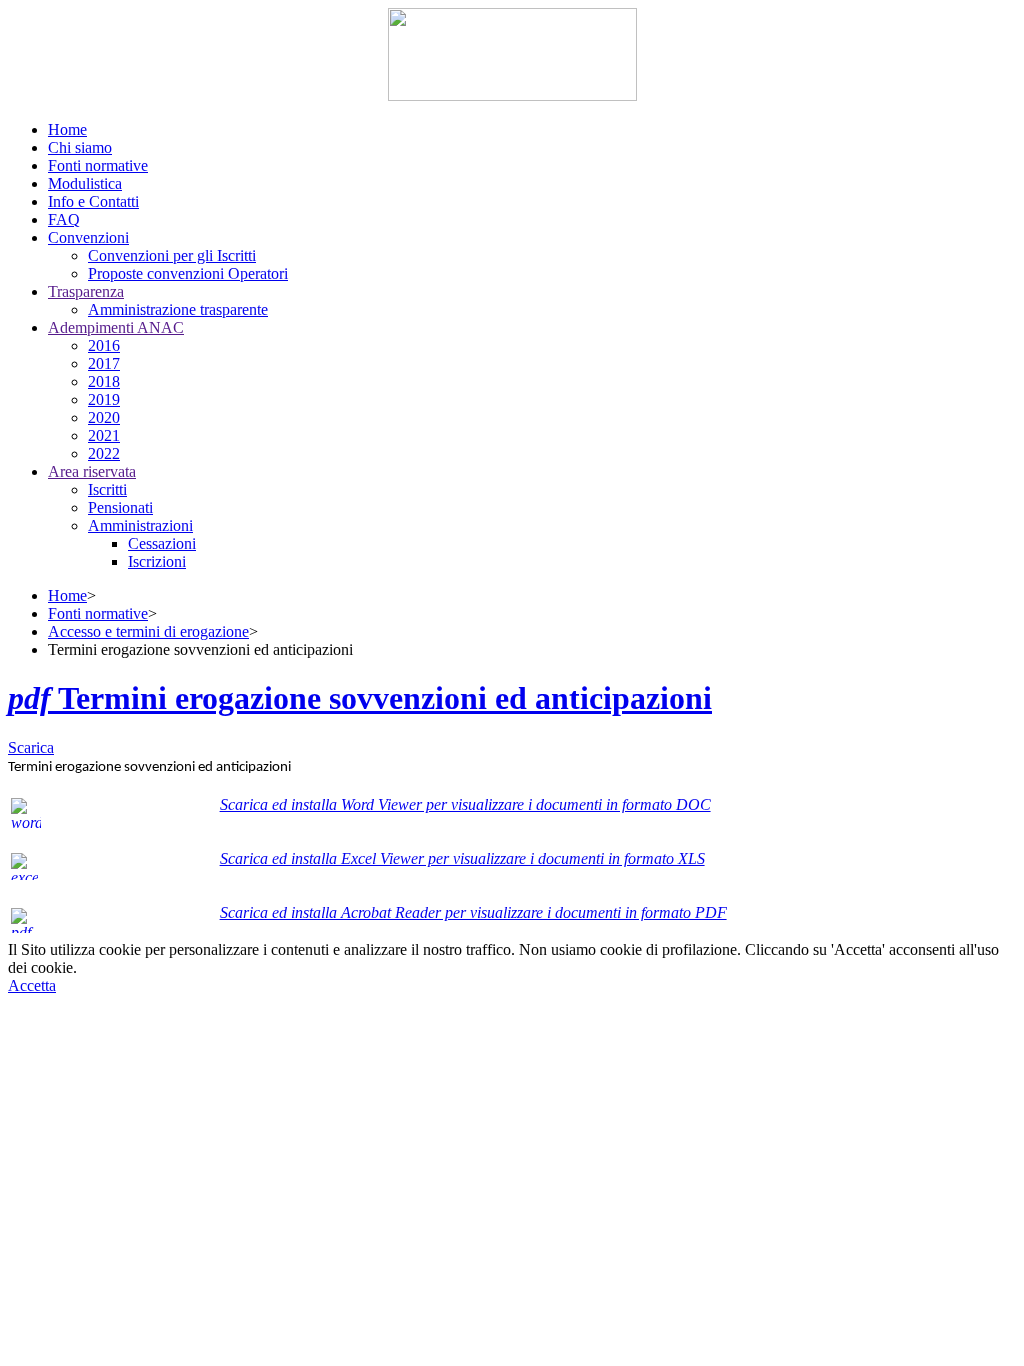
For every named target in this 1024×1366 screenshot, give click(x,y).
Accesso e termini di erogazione (148, 631)
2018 (104, 381)
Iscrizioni (157, 561)
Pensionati (120, 507)
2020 (104, 417)
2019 (104, 399)
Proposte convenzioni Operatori (188, 273)
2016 (104, 345)
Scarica (31, 747)
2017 (104, 363)
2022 (104, 453)
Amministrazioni (140, 525)
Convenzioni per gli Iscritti (172, 255)
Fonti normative (98, 613)
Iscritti (107, 489)
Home (67, 595)
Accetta (32, 985)
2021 (104, 435)
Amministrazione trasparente (178, 309)
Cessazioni (162, 543)
